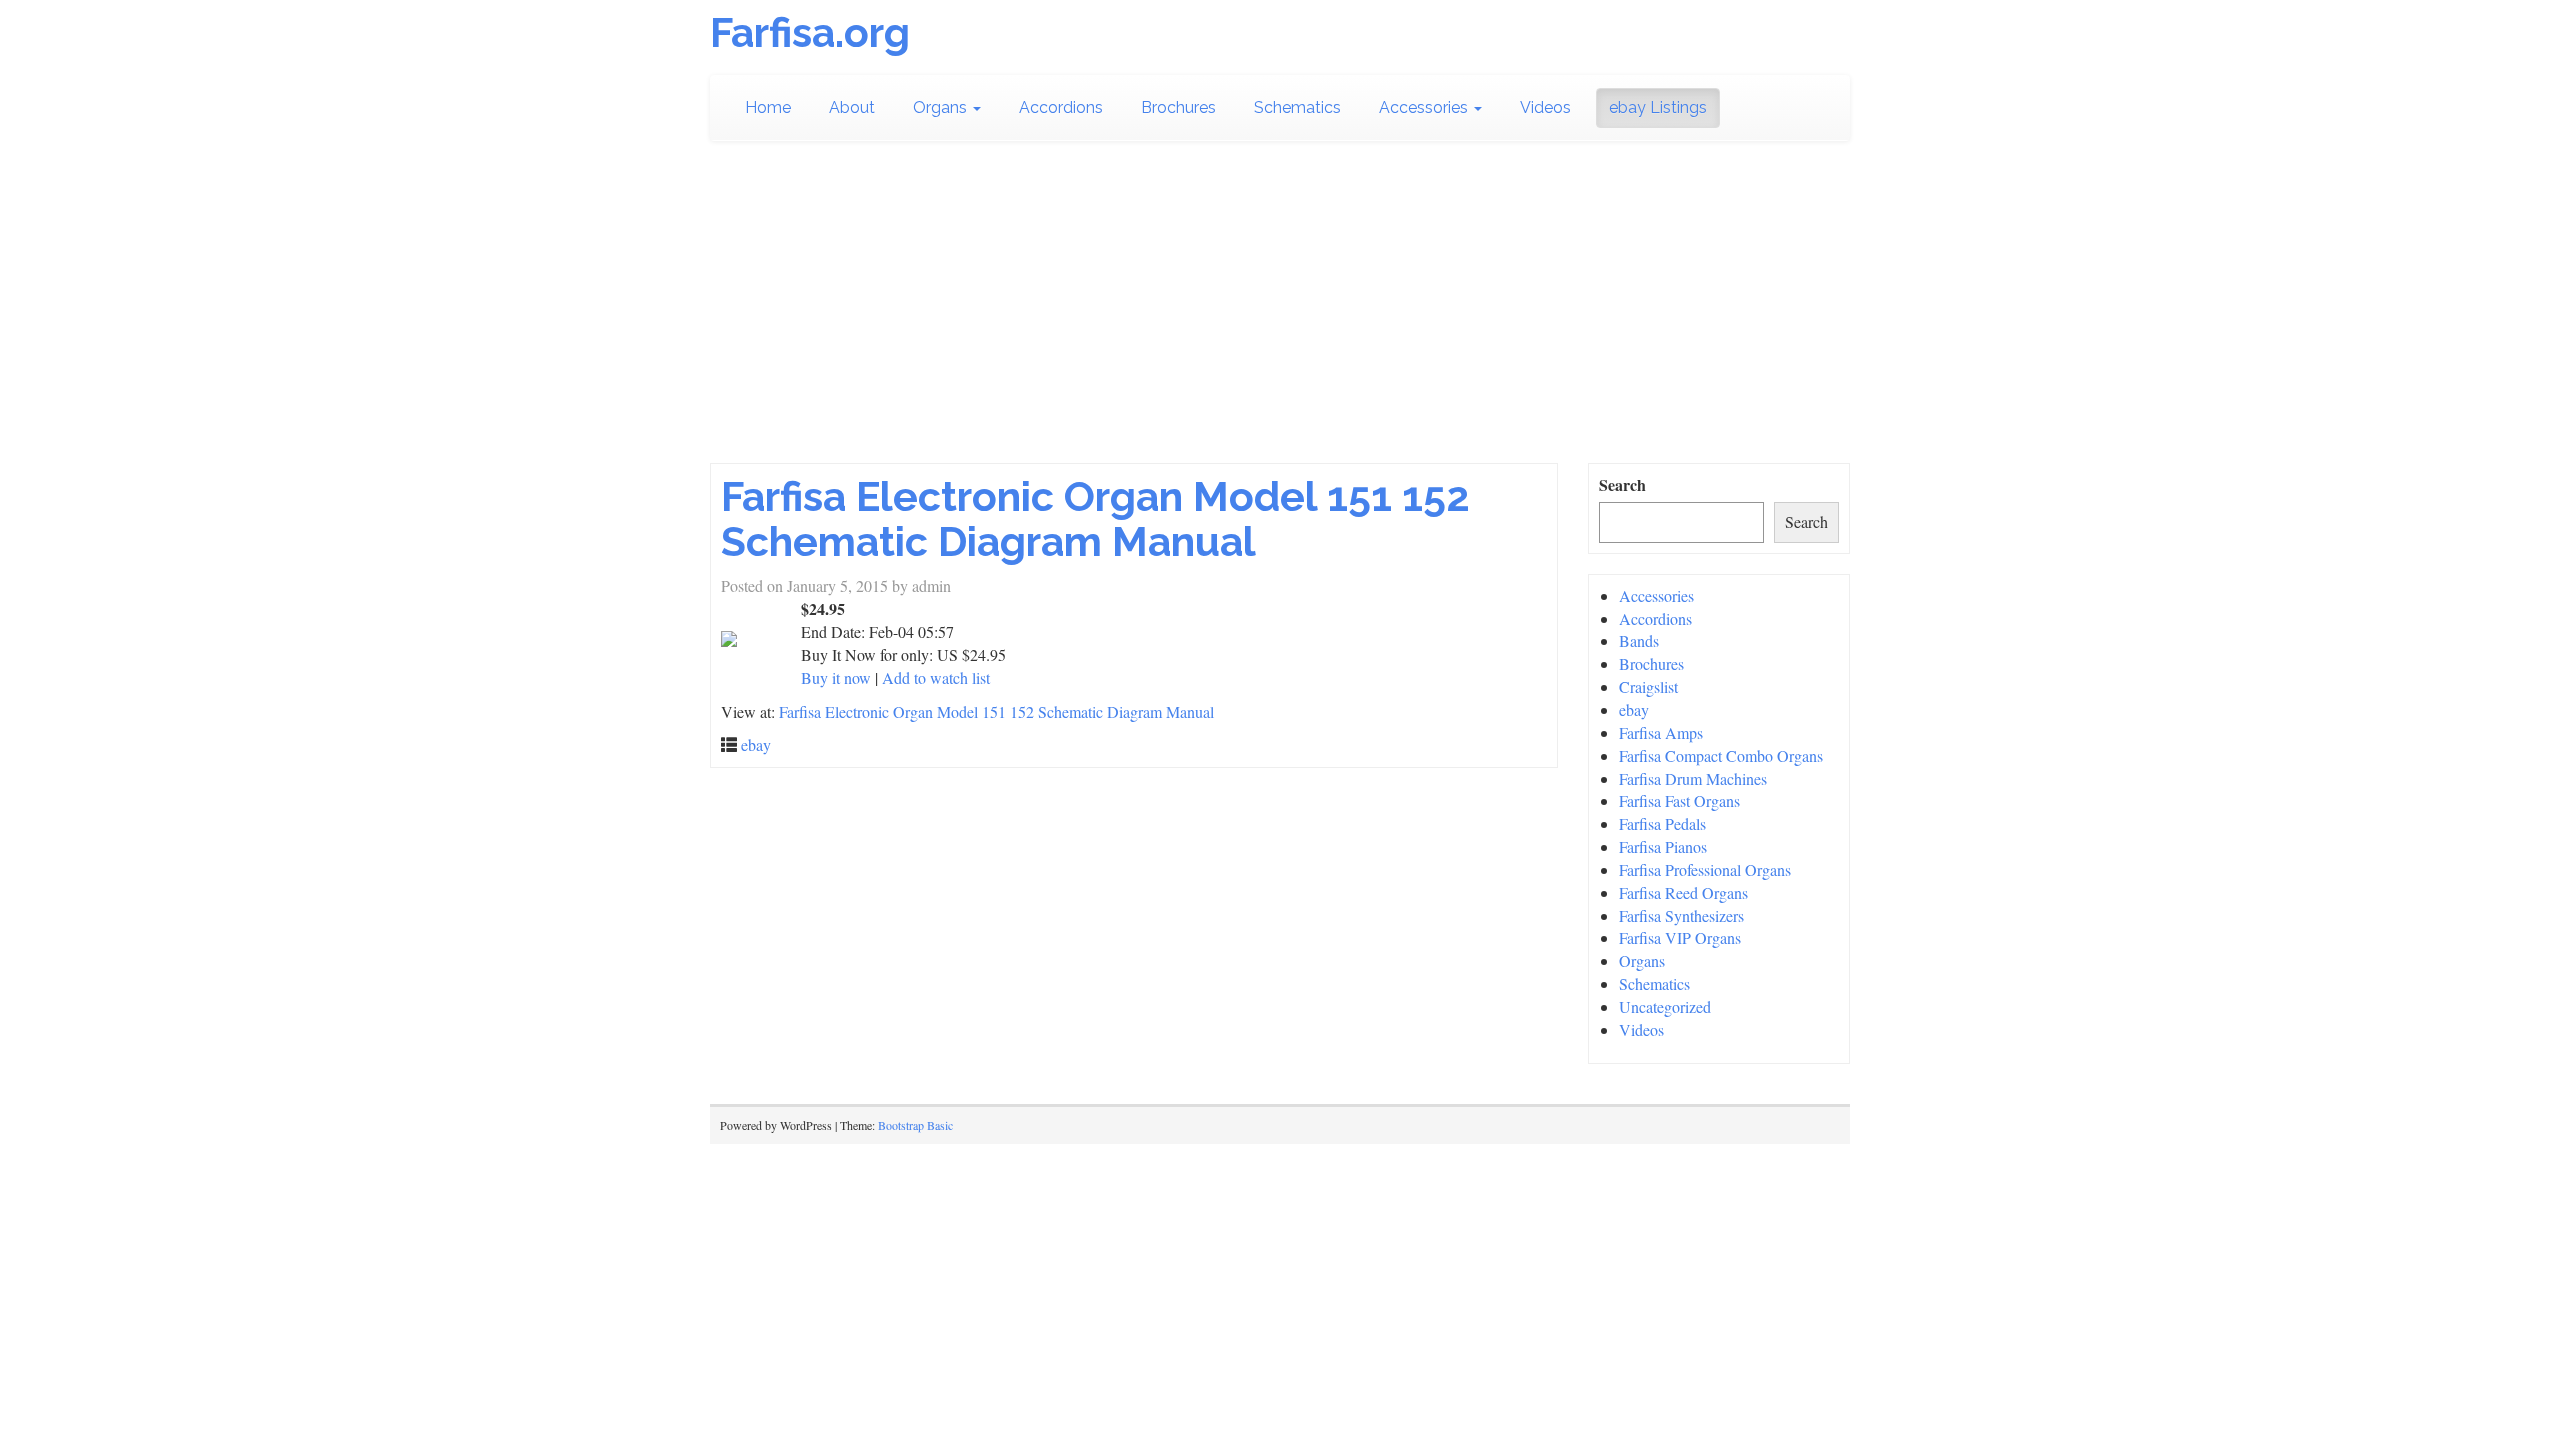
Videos (1545, 107)
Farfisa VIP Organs (1680, 937)
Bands (1639, 640)
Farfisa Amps (1661, 732)
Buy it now (836, 677)
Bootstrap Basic (915, 1125)
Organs (942, 107)
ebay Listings (1658, 107)
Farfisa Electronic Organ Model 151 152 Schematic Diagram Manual (1095, 519)
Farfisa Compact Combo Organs (1721, 755)
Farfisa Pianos (1663, 846)
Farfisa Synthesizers (1681, 915)
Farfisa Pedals (1662, 823)
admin (931, 585)
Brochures (1178, 107)
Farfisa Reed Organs (1683, 892)
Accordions (1061, 107)
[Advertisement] (1280, 313)
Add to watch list (936, 677)
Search (1622, 485)
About (852, 107)
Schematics (1297, 107)
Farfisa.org (810, 32)
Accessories (1425, 107)
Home (768, 107)
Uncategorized (1665, 1006)
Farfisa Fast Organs (1679, 800)
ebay (756, 744)
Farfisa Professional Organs (1705, 869)
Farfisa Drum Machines (1693, 778)
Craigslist (1648, 686)
